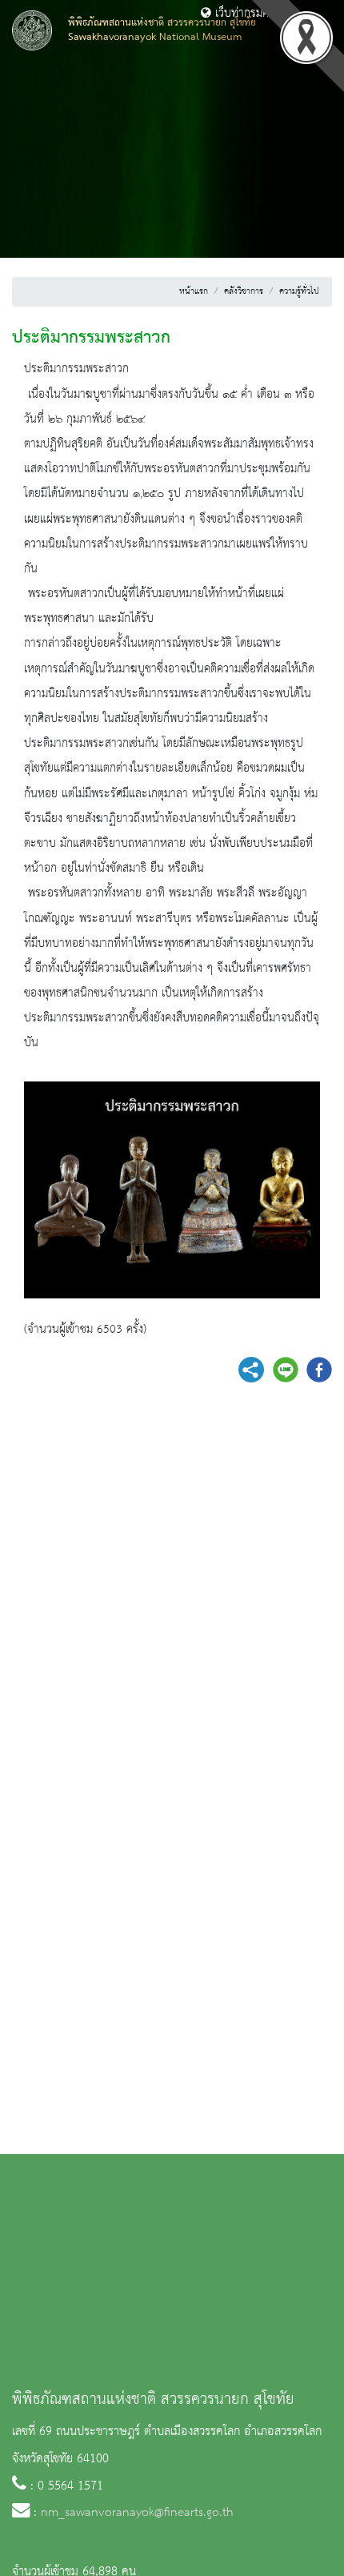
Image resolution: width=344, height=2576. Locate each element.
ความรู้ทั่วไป (299, 291)
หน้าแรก (194, 291)
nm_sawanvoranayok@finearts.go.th (137, 2513)
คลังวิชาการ (244, 291)
